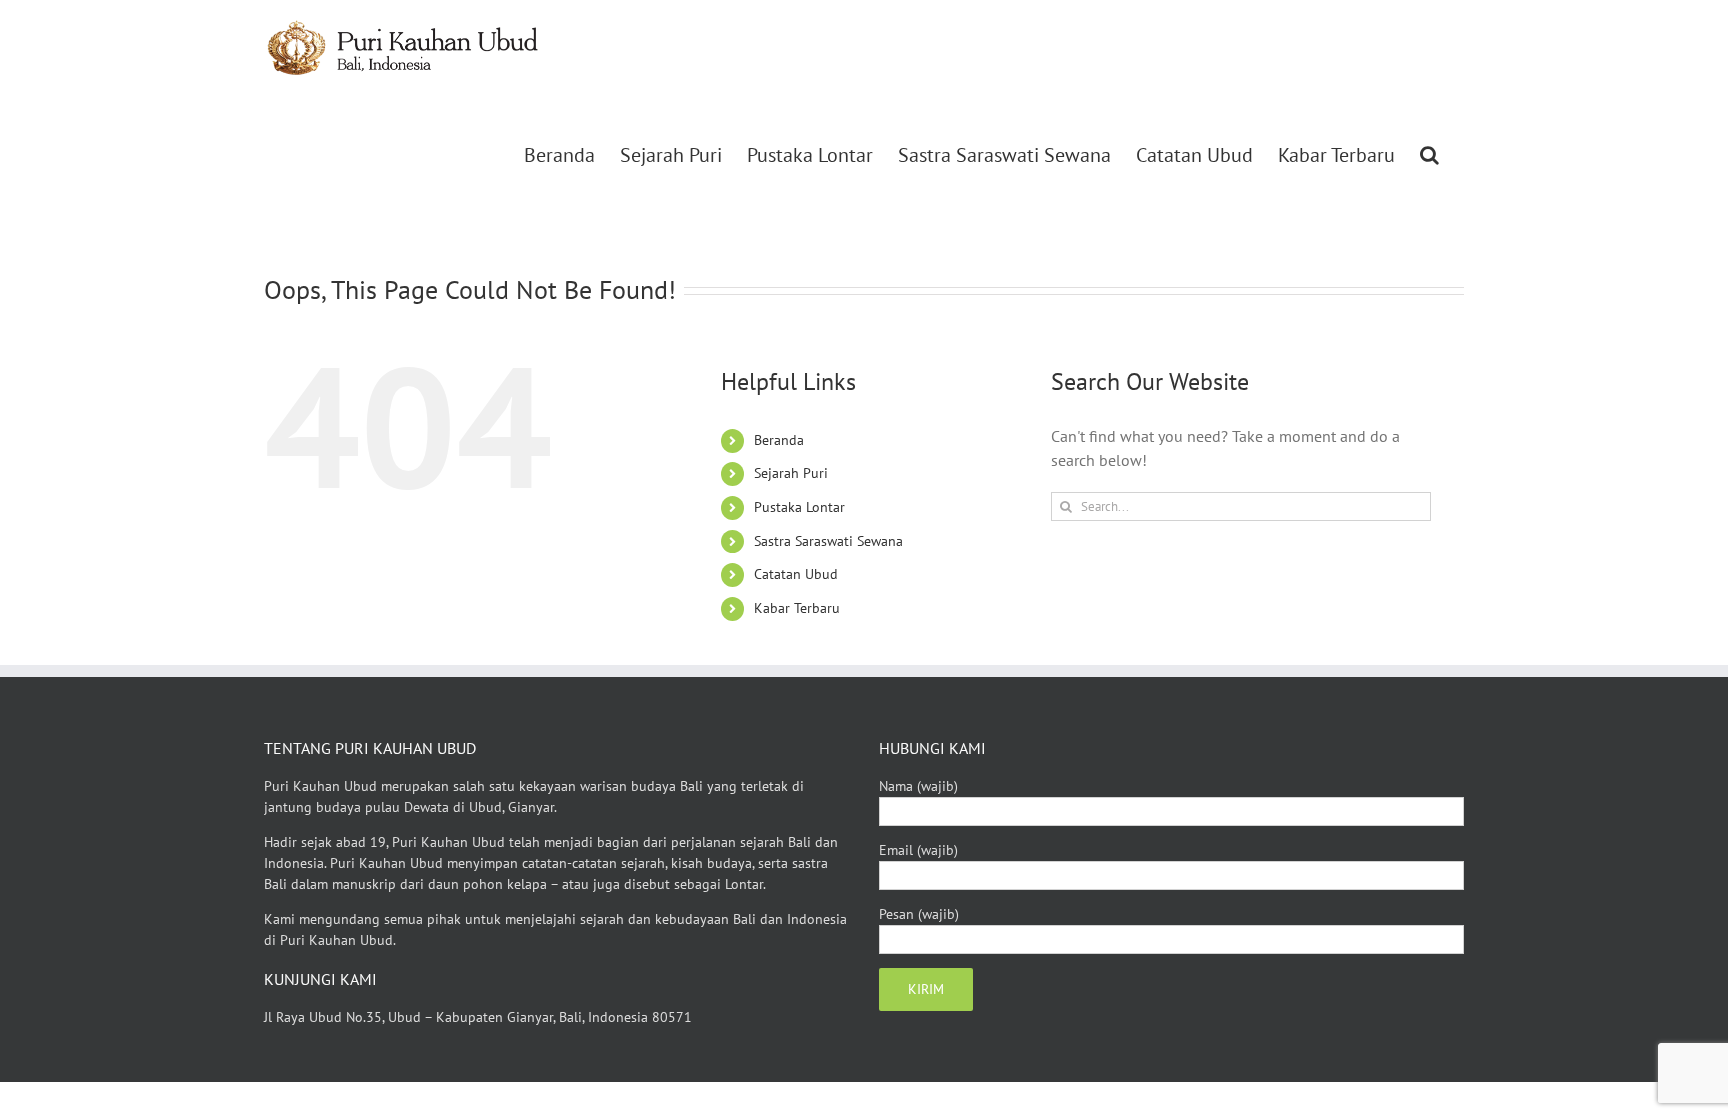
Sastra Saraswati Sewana (828, 541)
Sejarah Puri (791, 473)
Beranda (779, 440)
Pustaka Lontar (799, 507)
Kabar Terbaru (797, 608)
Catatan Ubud (796, 574)
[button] (1429, 155)
